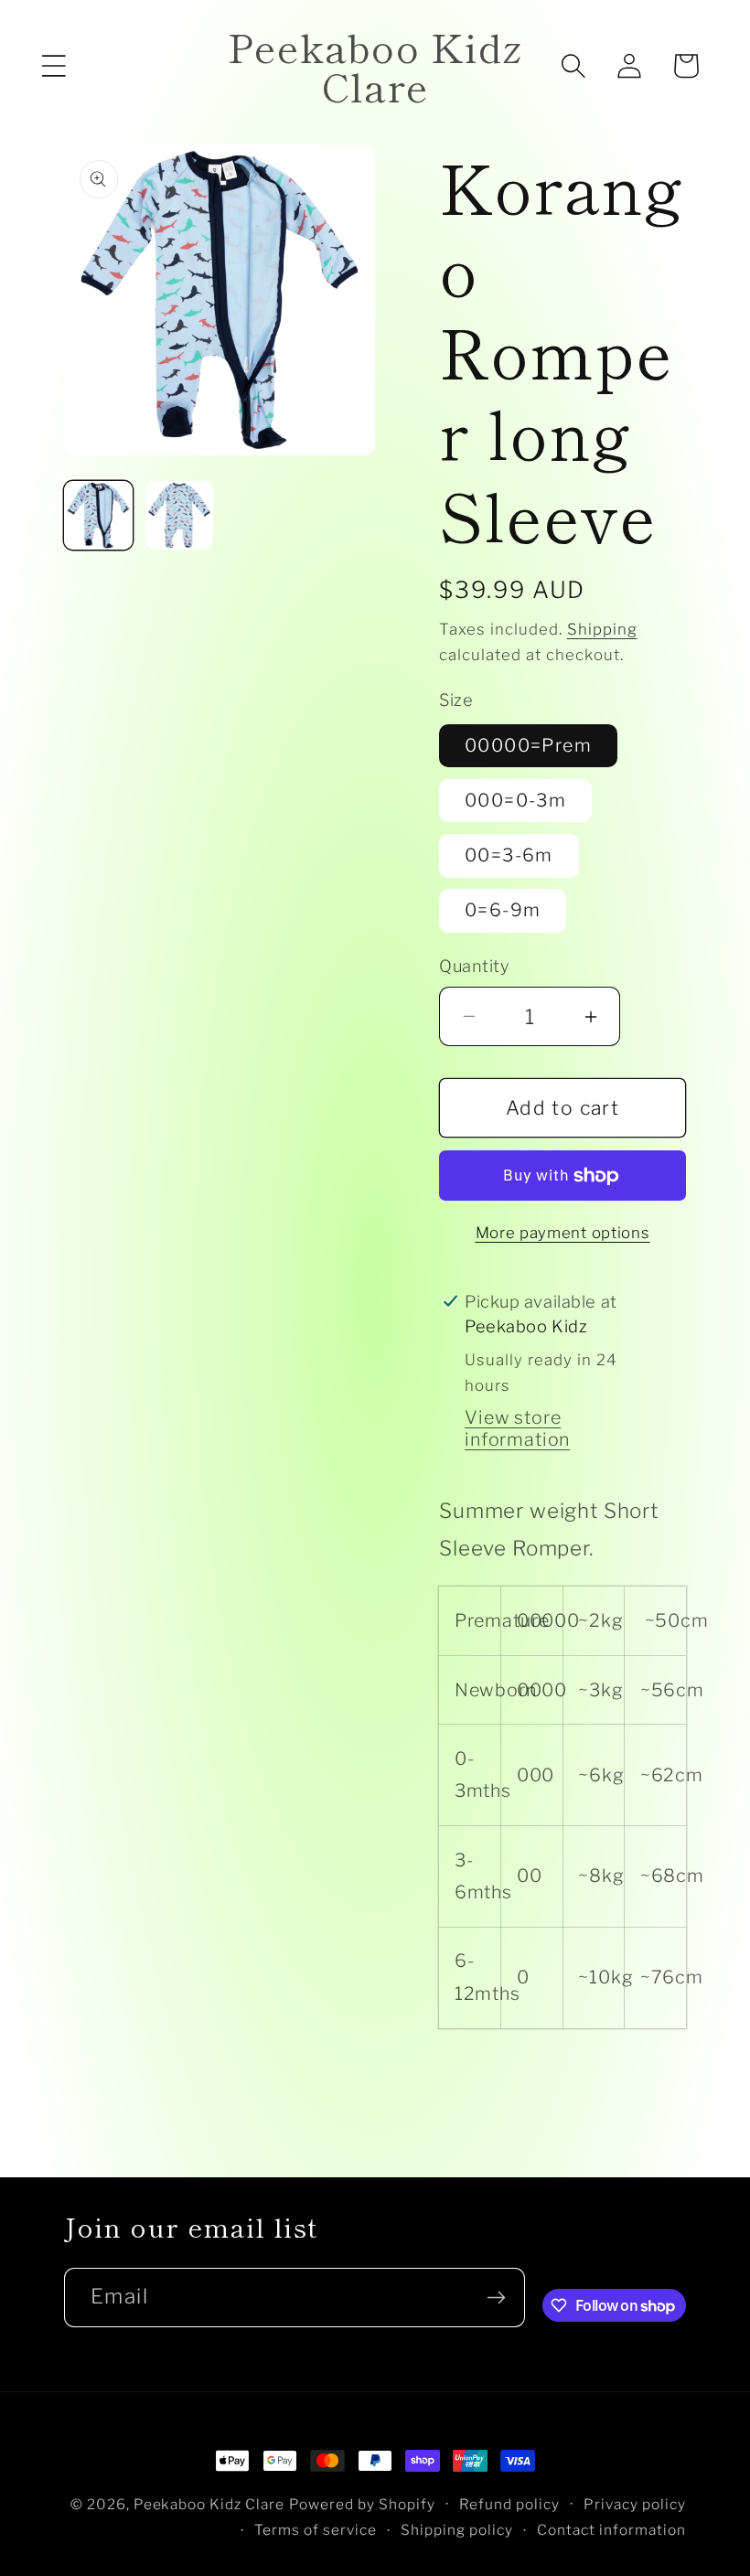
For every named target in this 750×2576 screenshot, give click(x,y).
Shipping (602, 629)
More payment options (563, 1233)
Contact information (611, 2530)
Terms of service (316, 2530)
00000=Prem (528, 745)
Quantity (474, 966)
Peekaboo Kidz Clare (209, 2504)
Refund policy (509, 2504)
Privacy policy (635, 2504)
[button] (54, 66)
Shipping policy (457, 2530)
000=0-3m (515, 800)
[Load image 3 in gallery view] (180, 515)
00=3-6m (509, 855)
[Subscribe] (496, 2298)
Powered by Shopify (362, 2504)
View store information (517, 1428)
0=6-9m (503, 910)
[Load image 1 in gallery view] (98, 515)
